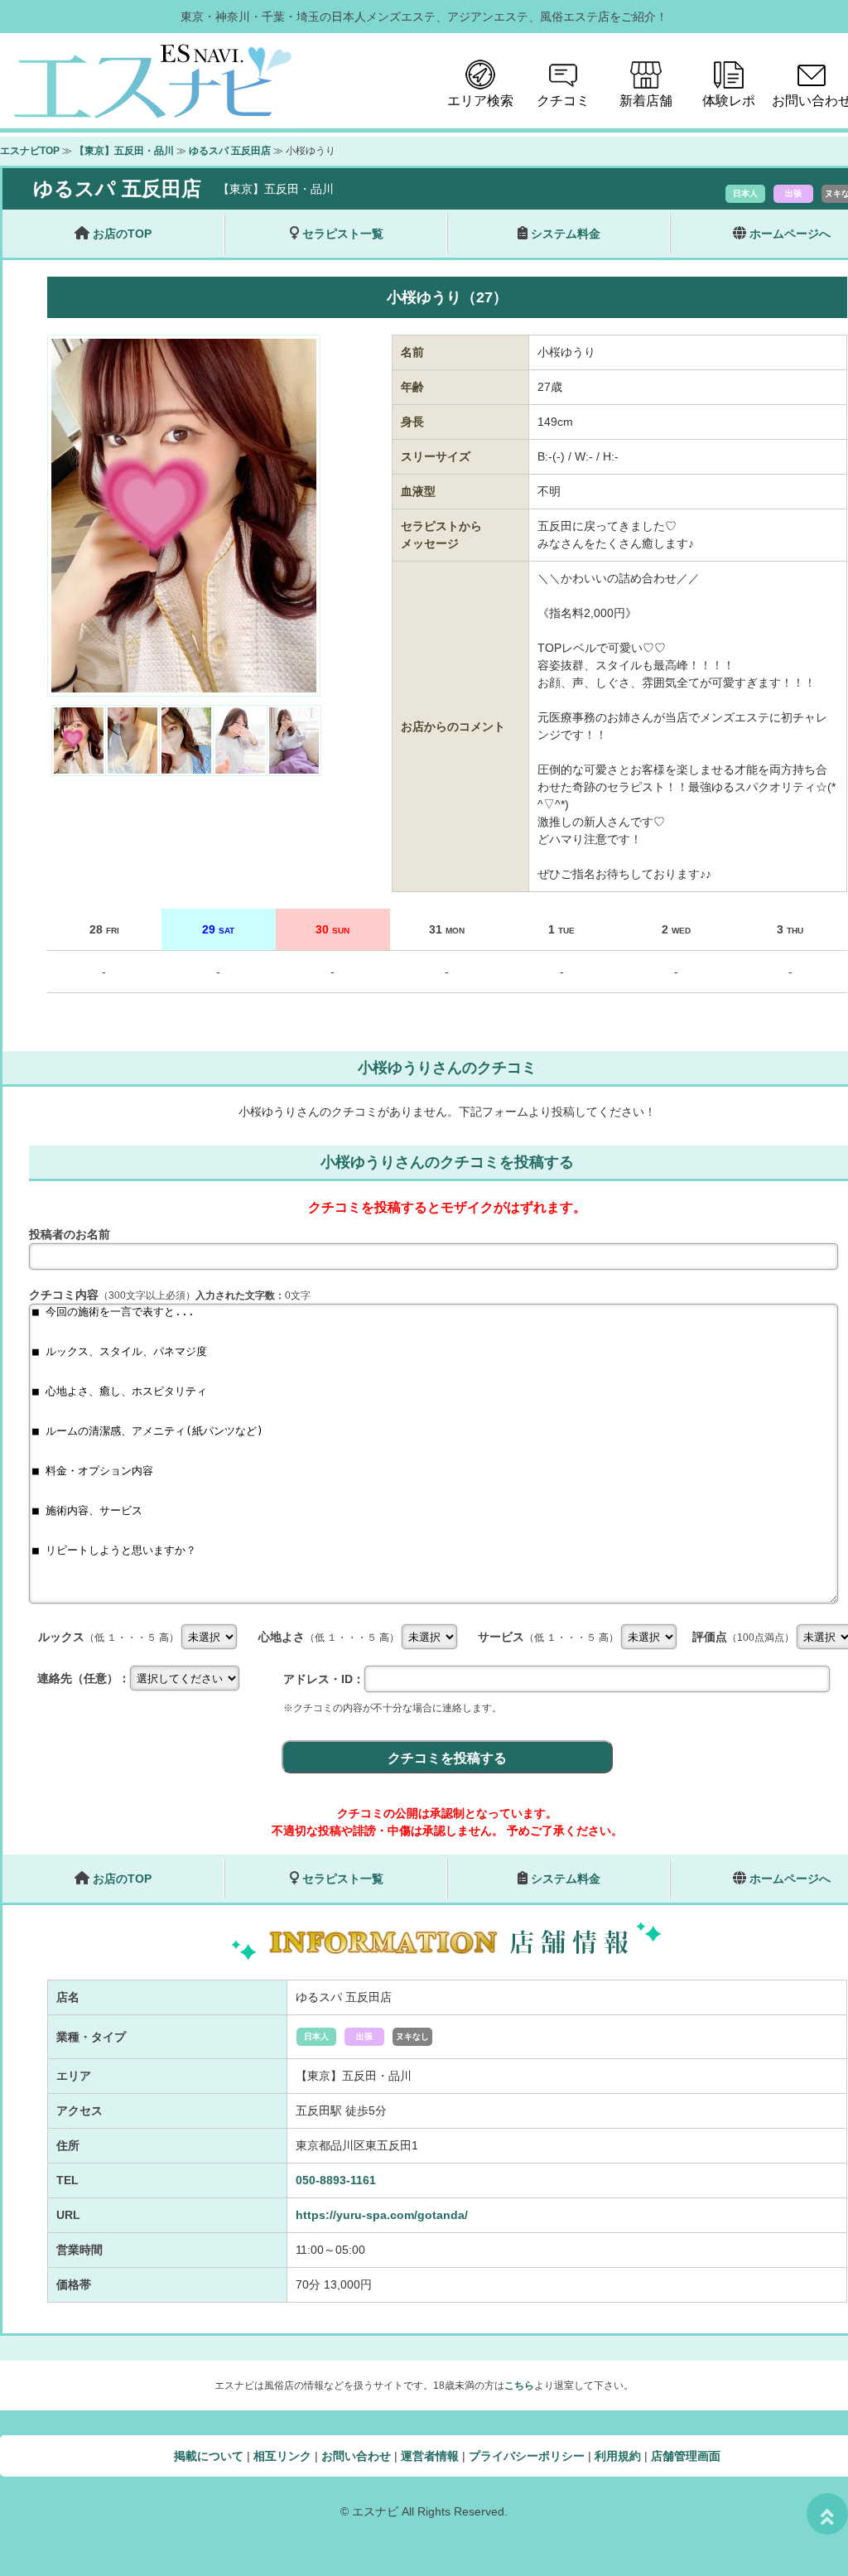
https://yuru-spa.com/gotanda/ (382, 2215)
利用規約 (618, 2456)
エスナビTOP (30, 151)
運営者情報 (430, 2456)
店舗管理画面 (686, 2456)
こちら (519, 2385)
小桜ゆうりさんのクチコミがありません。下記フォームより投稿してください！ (447, 1112)
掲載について (209, 2456)
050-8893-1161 (336, 2180)
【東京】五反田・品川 (124, 151)
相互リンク (282, 2456)
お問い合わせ (356, 2456)
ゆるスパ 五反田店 (230, 151)
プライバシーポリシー (527, 2456)
